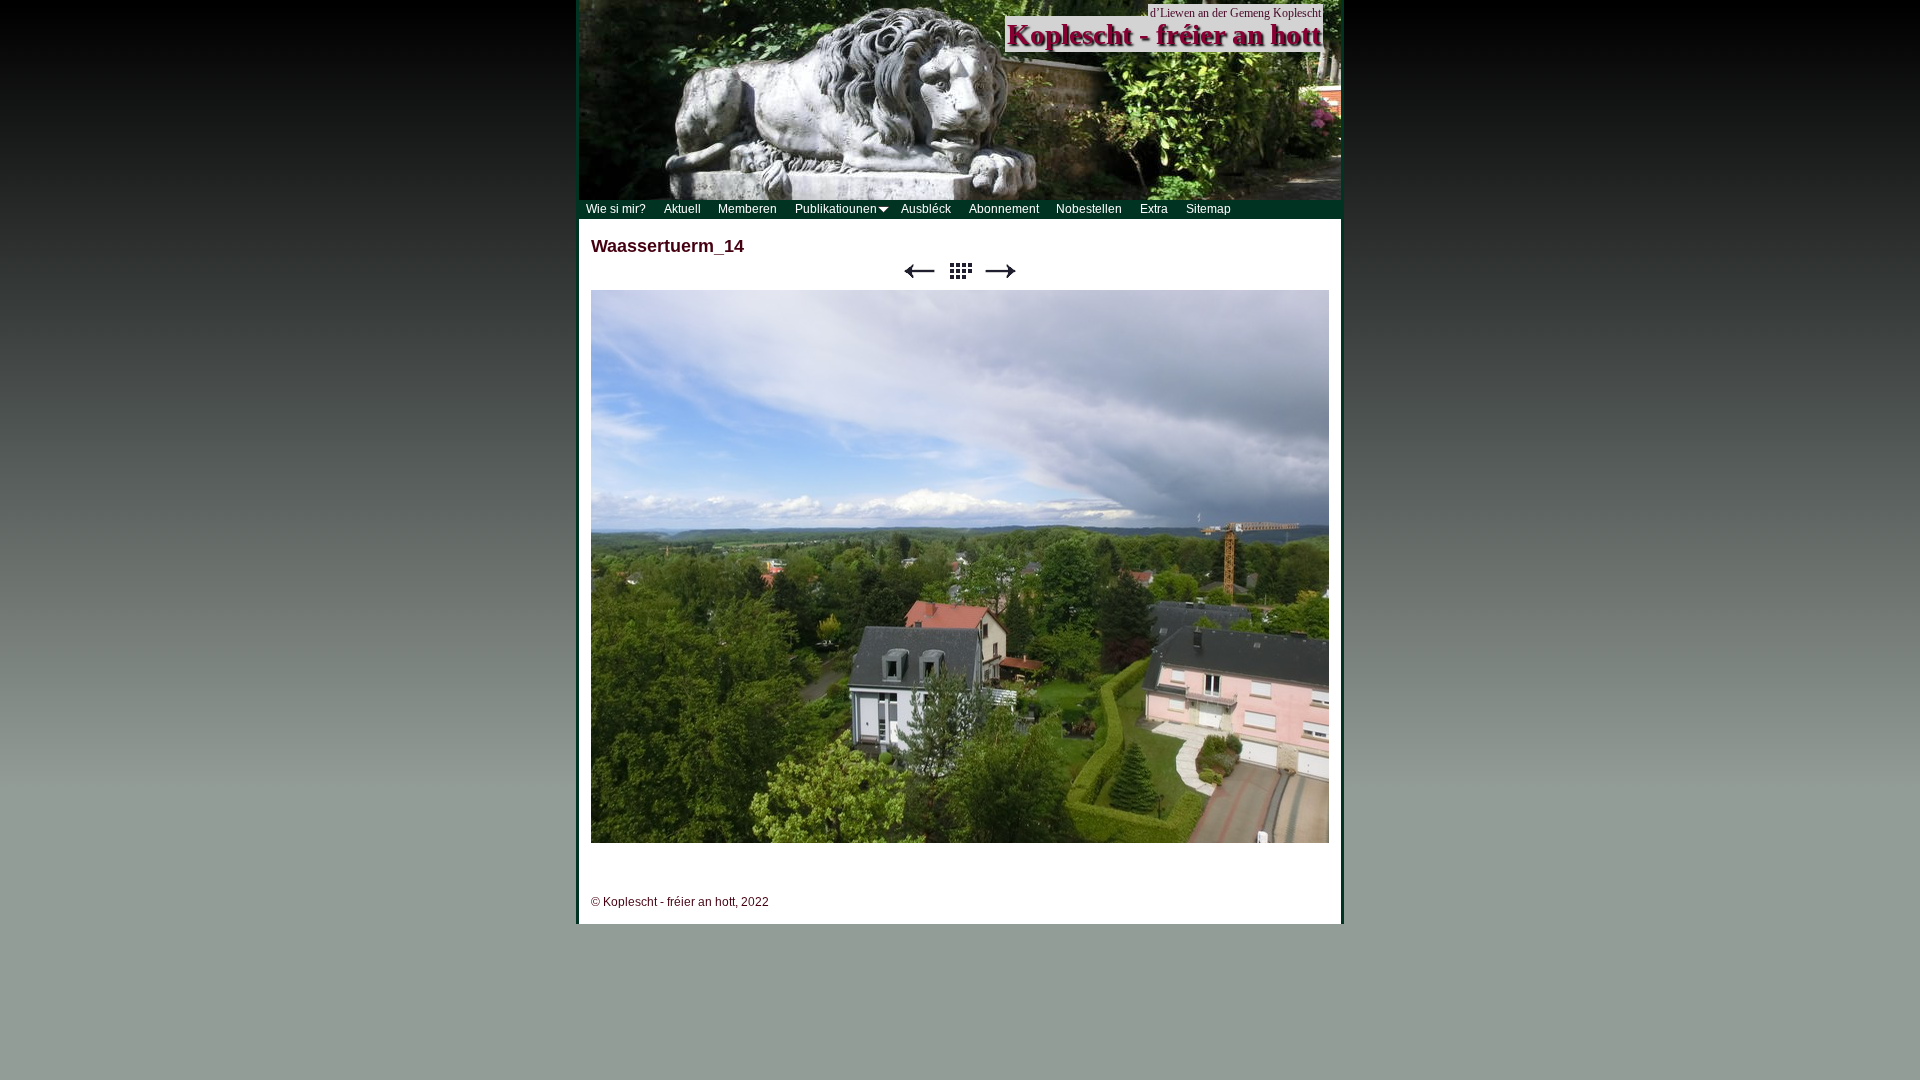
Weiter (1001, 271)
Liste (960, 271)
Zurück (919, 271)
